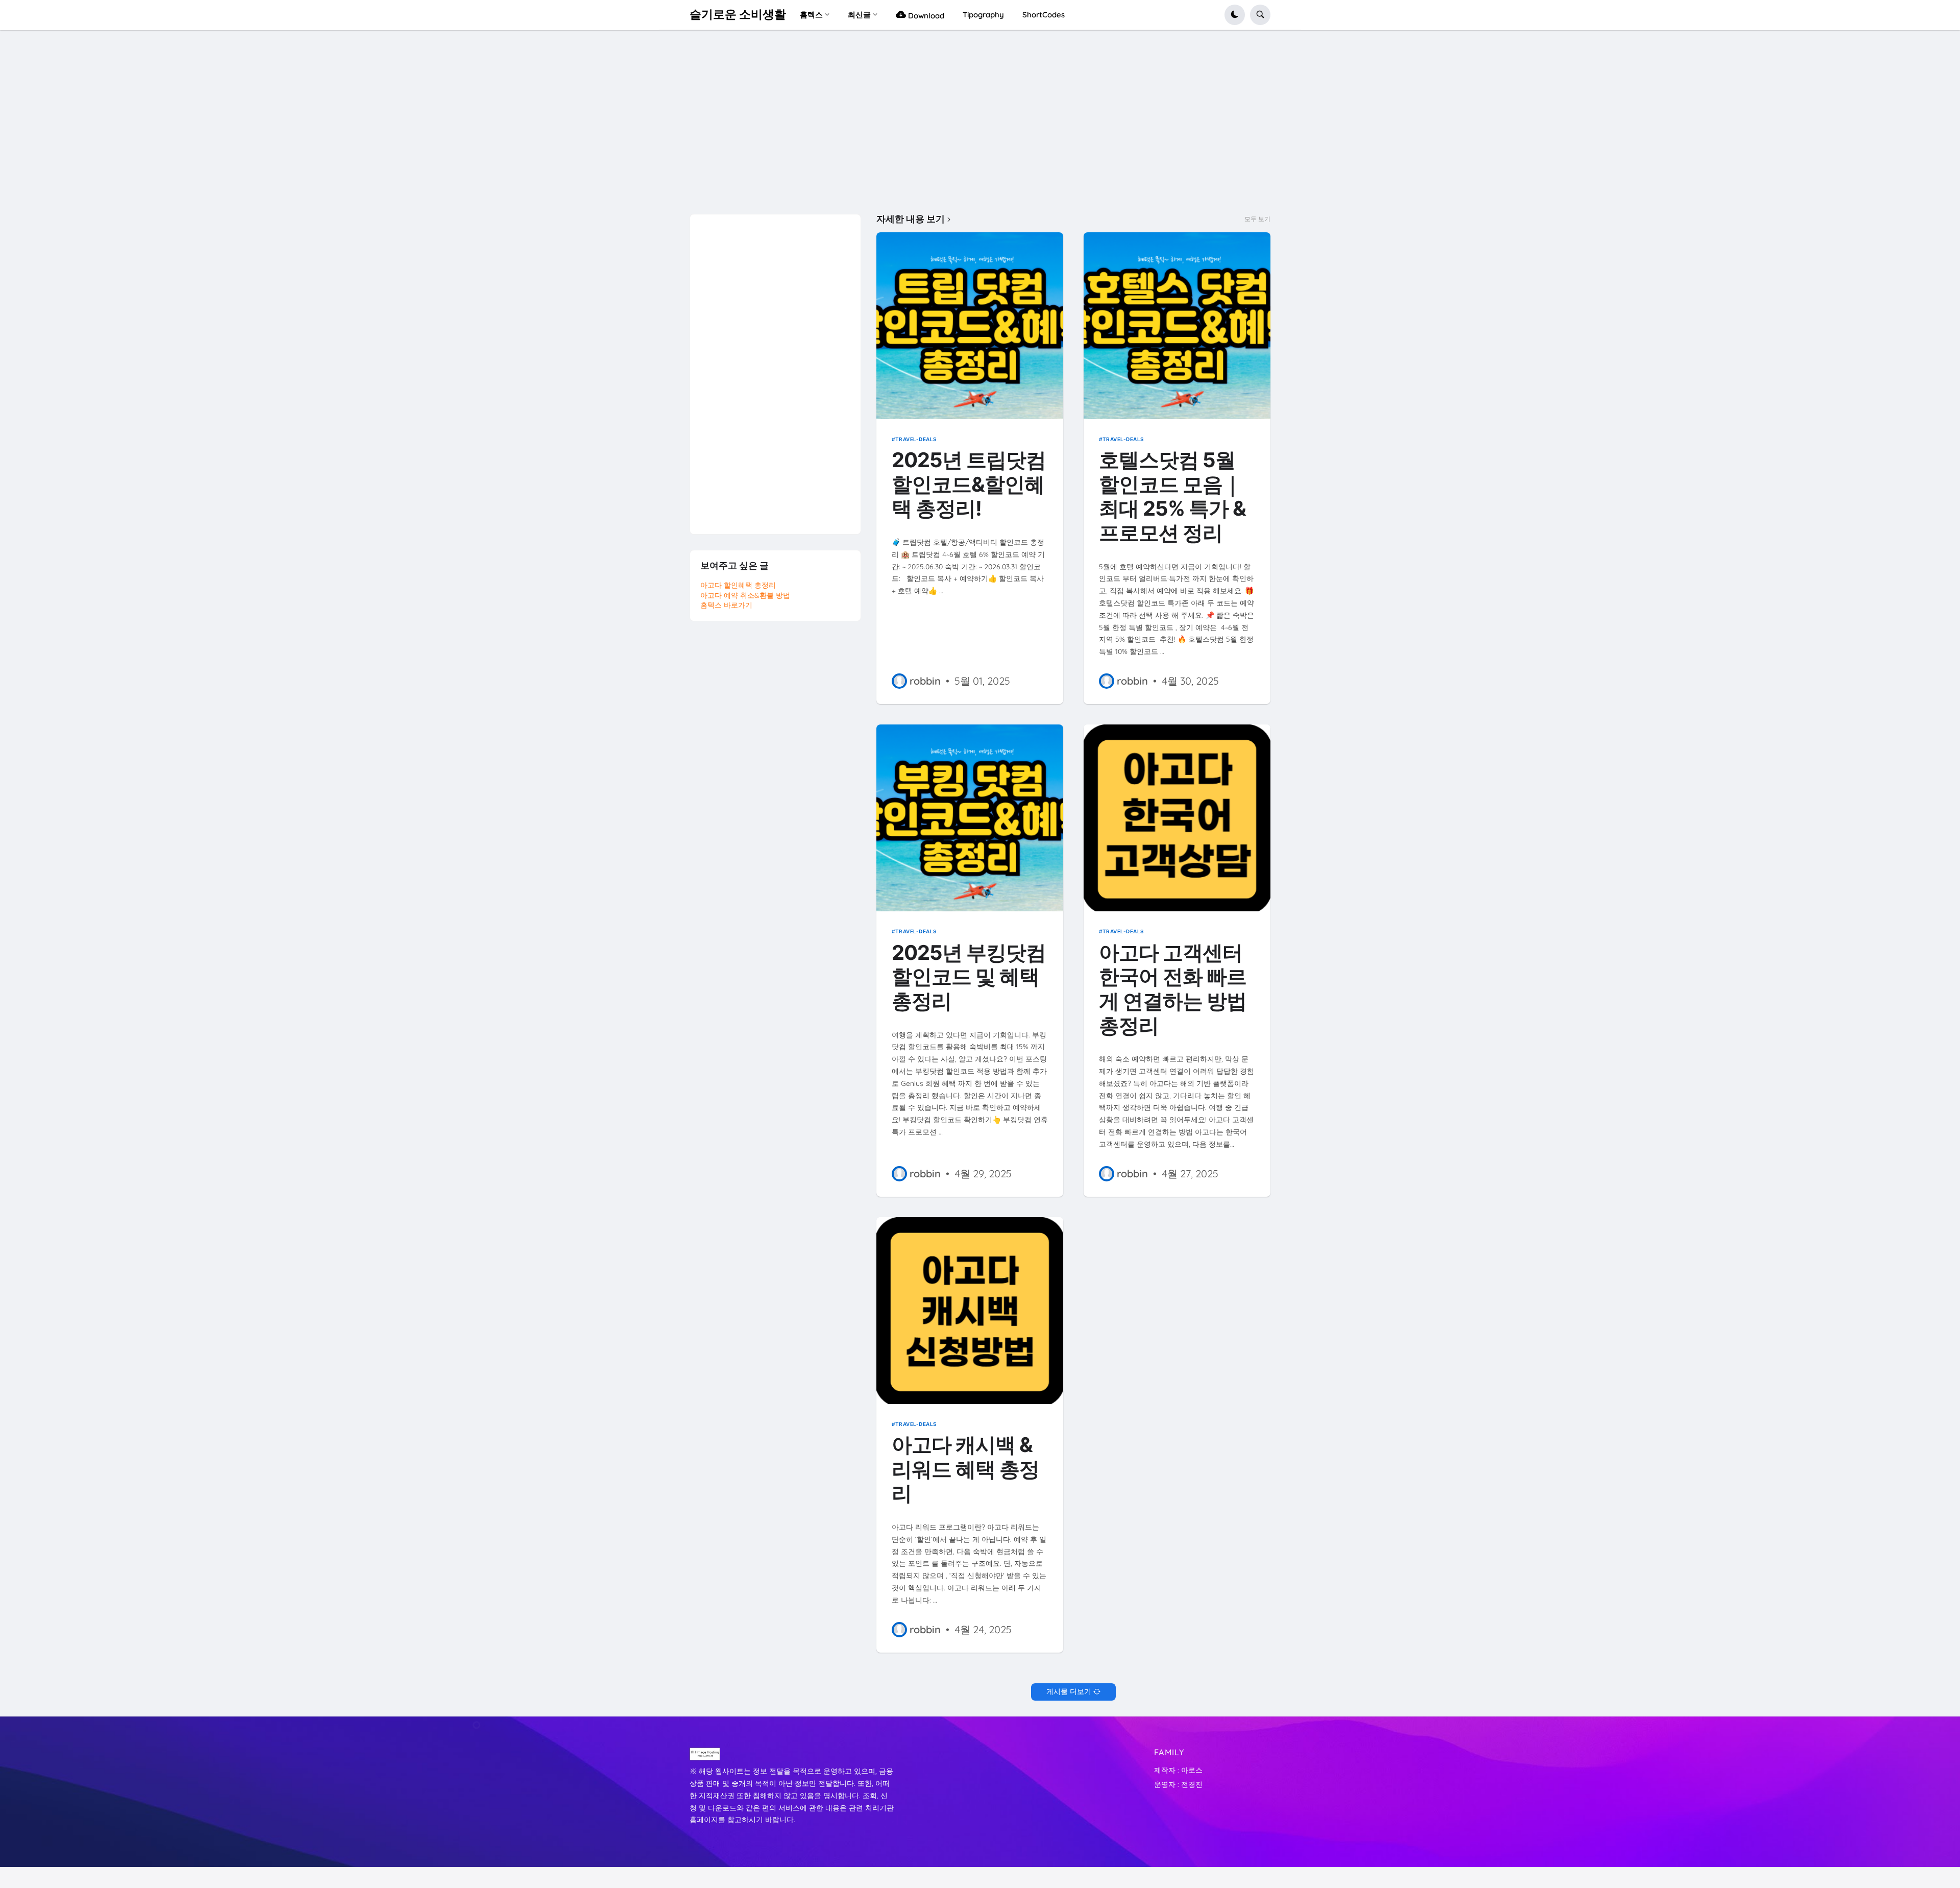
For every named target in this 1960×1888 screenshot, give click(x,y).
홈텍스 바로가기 (726, 605)
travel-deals (916, 439)
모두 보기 (1257, 219)
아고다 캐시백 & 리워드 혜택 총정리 (965, 1469)
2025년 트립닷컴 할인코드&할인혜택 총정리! (969, 485)
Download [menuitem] (925, 16)
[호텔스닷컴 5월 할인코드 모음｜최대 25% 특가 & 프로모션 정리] (1177, 326)
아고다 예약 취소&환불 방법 (745, 595)
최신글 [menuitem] (859, 15)
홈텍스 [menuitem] (811, 15)
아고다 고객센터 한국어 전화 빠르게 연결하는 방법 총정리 (1173, 989)
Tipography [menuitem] (983, 15)
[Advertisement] (980, 127)
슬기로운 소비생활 (738, 14)
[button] (1235, 15)
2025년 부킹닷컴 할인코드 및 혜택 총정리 (969, 977)
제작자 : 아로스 (1178, 1770)
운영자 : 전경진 (1178, 1784)
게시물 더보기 (1069, 1691)
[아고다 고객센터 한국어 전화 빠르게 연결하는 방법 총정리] (1177, 818)
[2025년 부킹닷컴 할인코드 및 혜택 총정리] (970, 818)
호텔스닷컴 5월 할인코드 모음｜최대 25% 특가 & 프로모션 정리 (1172, 497)
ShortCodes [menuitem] (1044, 15)
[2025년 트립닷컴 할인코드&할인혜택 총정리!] (970, 326)
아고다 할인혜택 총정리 (738, 585)
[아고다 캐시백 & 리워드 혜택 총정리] (970, 1311)
